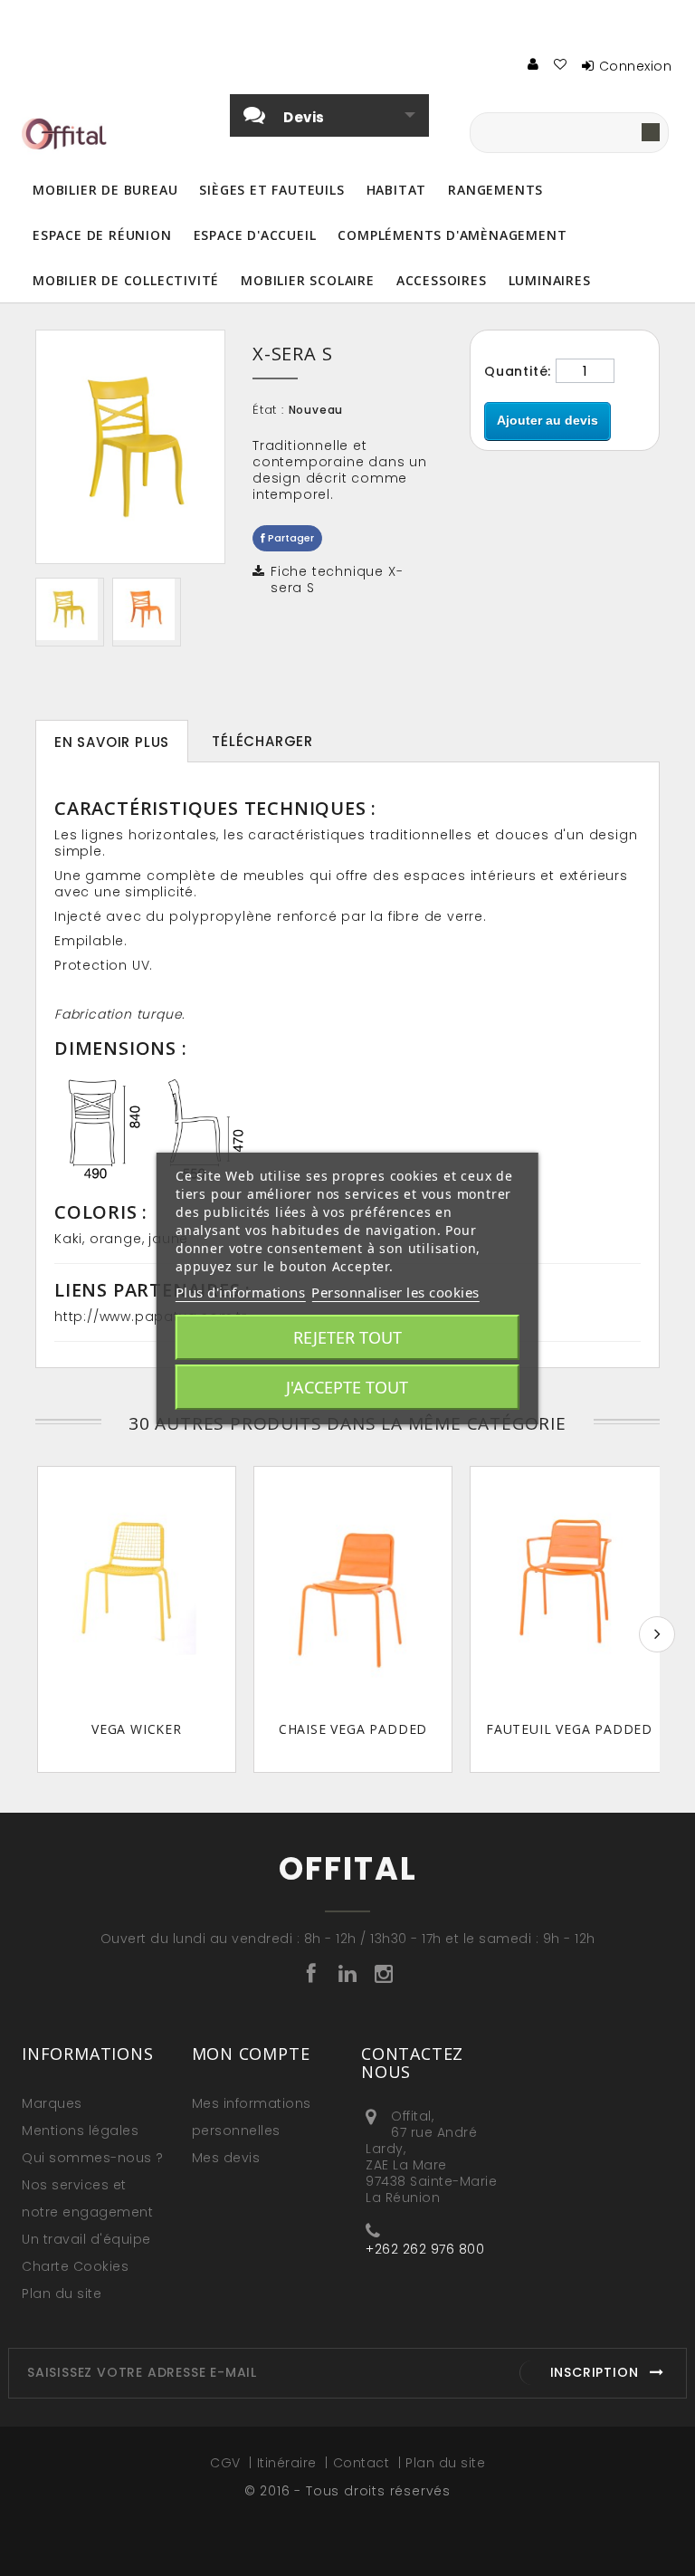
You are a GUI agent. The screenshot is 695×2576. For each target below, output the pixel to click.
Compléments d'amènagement (452, 235)
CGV (227, 2463)
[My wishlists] (561, 64)
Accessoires (442, 280)
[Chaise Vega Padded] (353, 1589)
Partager (290, 538)
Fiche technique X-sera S (337, 579)
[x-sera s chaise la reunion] (147, 609)
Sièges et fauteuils (271, 190)
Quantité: (518, 371)
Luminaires (550, 280)
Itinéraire (289, 2463)
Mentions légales (80, 2131)
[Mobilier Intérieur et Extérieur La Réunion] (70, 609)
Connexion (636, 66)
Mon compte (251, 2054)
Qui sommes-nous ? (93, 2158)
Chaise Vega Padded (353, 1729)
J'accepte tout (347, 1387)
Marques (52, 2103)
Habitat (397, 190)
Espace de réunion (102, 235)
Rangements (495, 190)
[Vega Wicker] (137, 1589)
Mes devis (226, 2158)
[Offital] (69, 134)
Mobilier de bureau (105, 190)
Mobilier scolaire (308, 280)
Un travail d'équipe (86, 2239)
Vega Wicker (137, 1729)
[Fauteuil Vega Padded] (569, 1589)
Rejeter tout (347, 1337)
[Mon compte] (534, 64)
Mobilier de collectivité (126, 280)
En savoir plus (112, 742)
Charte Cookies (75, 2266)
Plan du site (62, 2294)
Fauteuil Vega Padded (569, 1729)
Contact (363, 2463)
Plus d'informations (241, 1292)
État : (268, 410)
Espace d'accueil (255, 235)
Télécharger (262, 741)
